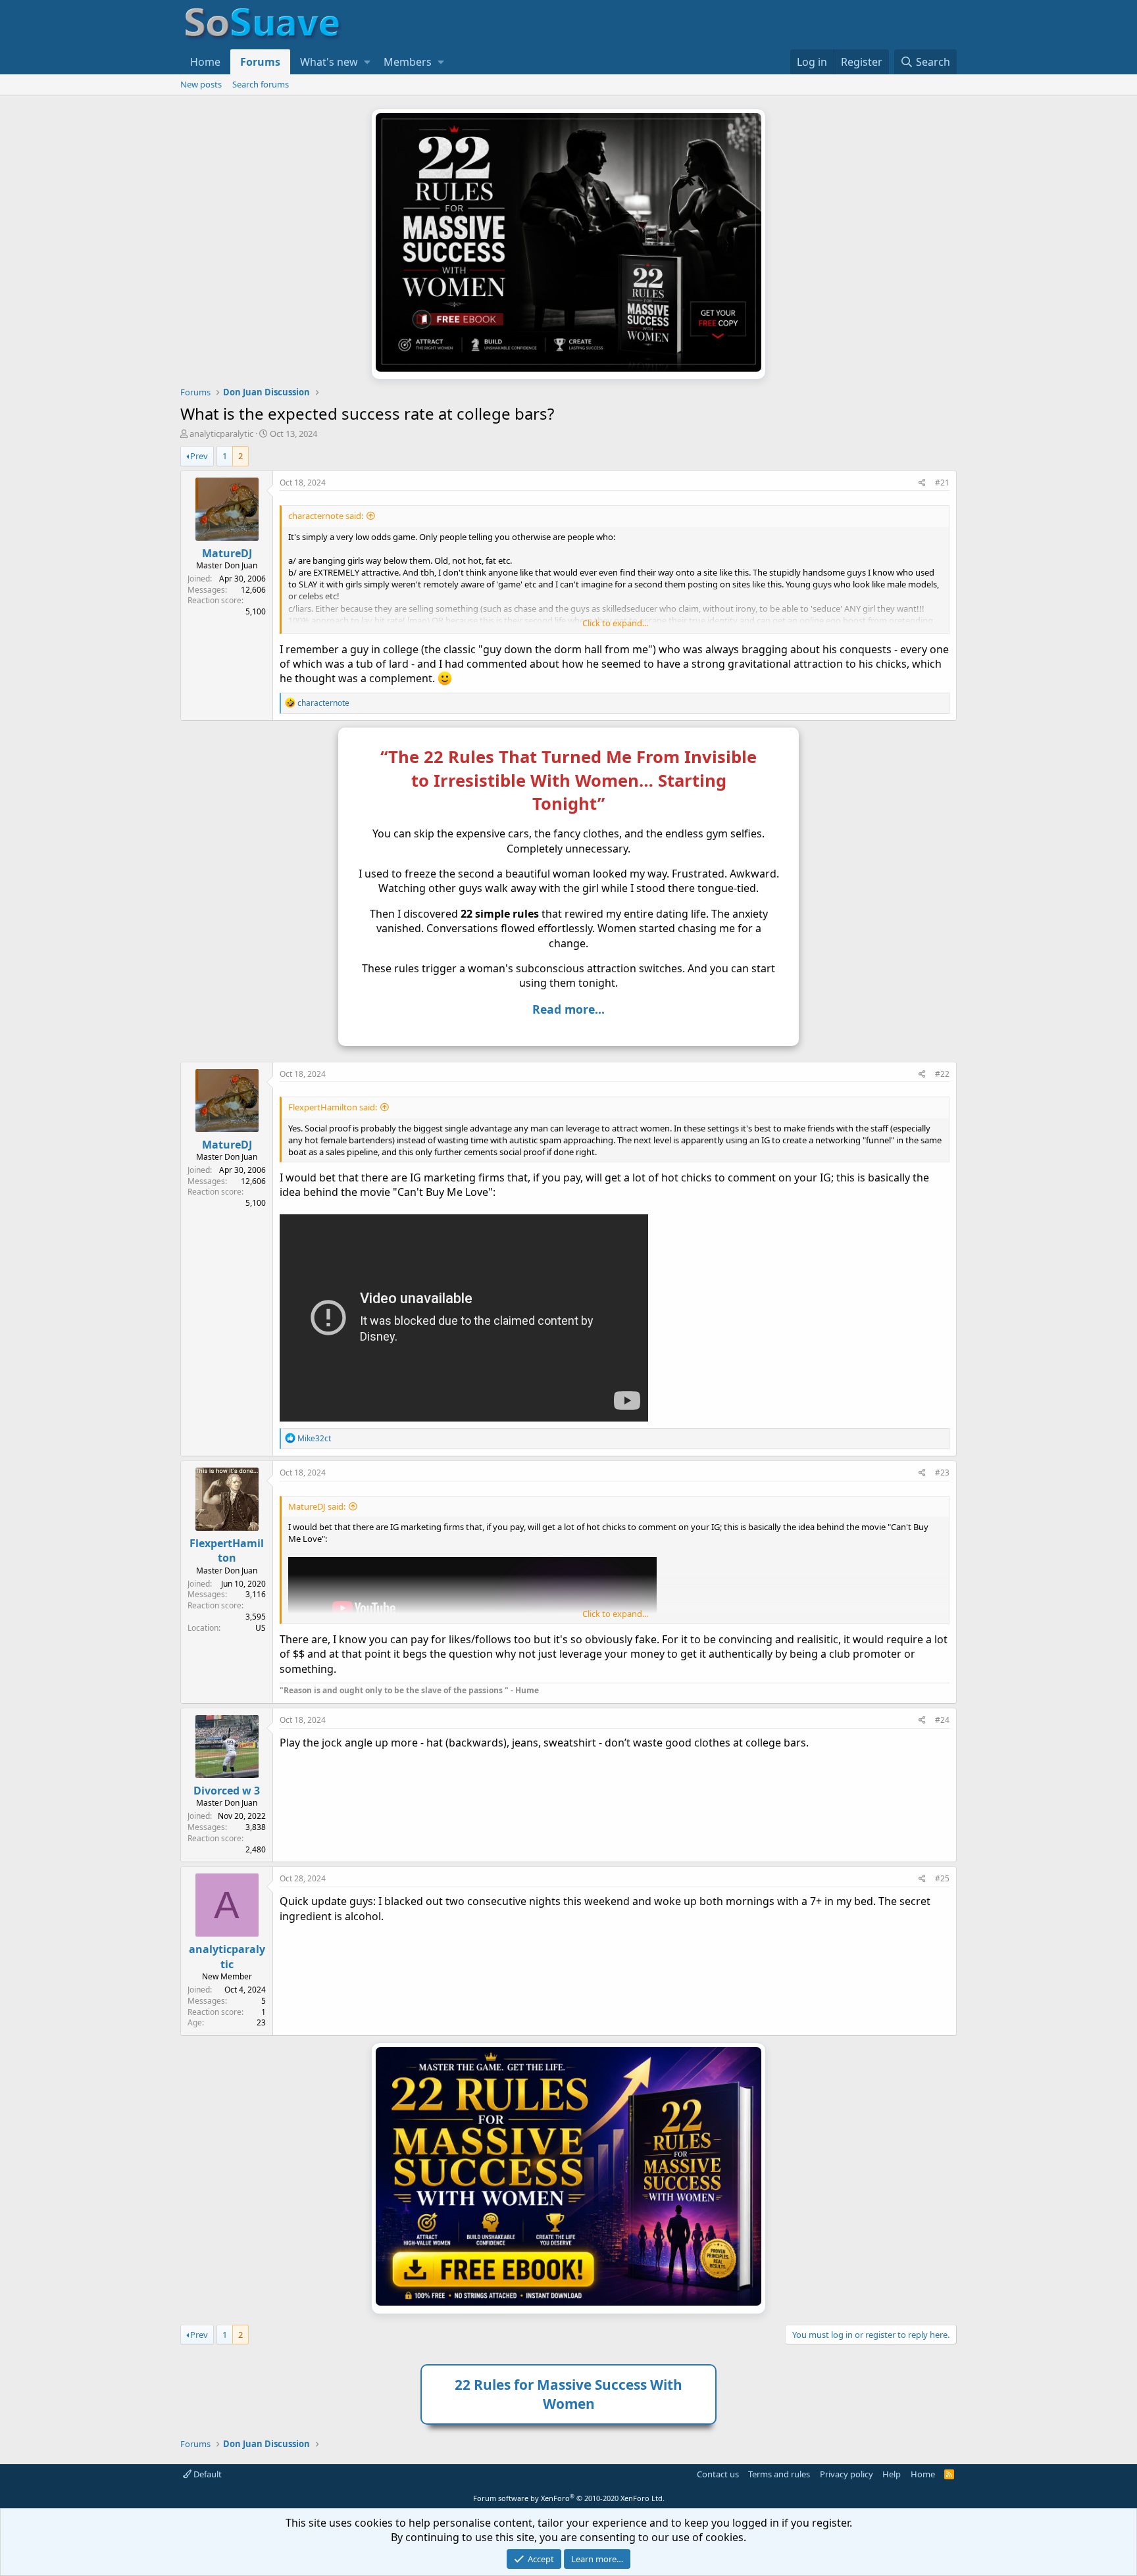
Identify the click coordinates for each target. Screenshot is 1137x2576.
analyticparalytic (221, 433)
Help (892, 2474)
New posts (201, 84)
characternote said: (326, 516)
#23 (942, 1473)
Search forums (261, 84)
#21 (942, 483)
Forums (260, 62)
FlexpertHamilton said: (333, 1107)
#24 (942, 1720)
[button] (367, 62)
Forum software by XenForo (569, 2498)
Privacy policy (846, 2474)
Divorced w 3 (227, 1791)
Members (408, 62)
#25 (942, 1878)
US (261, 1628)
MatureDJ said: (317, 1506)
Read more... (568, 1009)
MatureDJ (227, 553)
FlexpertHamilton (227, 1550)
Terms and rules (779, 2474)
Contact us (718, 2474)
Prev (199, 456)
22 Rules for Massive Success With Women (568, 2394)
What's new (329, 62)
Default (207, 2474)
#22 (942, 1074)
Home (205, 62)
